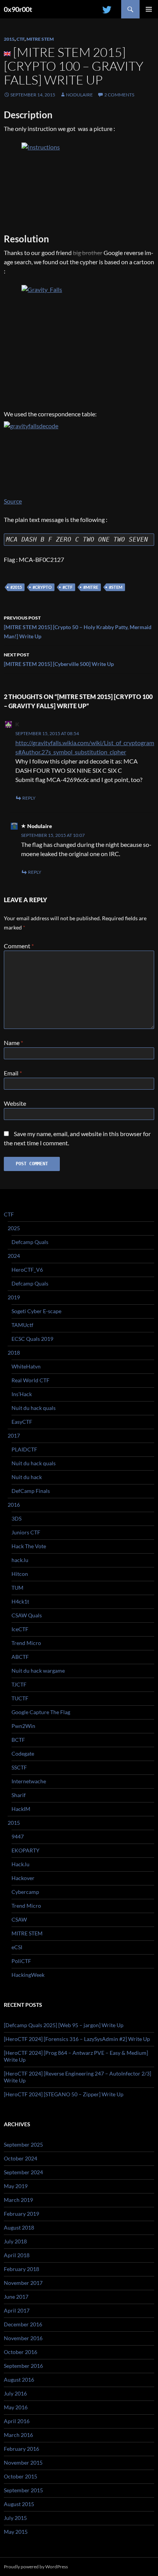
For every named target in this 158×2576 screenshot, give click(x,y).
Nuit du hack (27, 1477)
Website (15, 1103)
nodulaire (79, 95)
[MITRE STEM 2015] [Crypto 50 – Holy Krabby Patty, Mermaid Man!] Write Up (78, 627)
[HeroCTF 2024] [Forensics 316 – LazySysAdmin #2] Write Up (77, 2039)
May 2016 (16, 2407)
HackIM (21, 1809)
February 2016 (21, 2449)
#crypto (42, 587)
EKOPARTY (26, 1850)
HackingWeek (28, 1975)
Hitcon (20, 1574)
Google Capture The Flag (41, 1712)
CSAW (19, 1919)
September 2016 (23, 2366)
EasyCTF (22, 1422)
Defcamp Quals (30, 1242)
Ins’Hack (22, 1394)
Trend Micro (26, 1643)
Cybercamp (25, 1892)
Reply (29, 798)
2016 (14, 1505)
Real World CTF (30, 1380)
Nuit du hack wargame (38, 1671)
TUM (17, 1588)
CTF (21, 39)
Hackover (23, 1878)
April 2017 (17, 2310)
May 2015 (16, 2532)
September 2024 (23, 2172)
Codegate (23, 1754)
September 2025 (23, 2144)
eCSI (17, 1947)
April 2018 (17, 2255)
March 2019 (18, 2200)
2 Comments (119, 95)
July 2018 (15, 2241)
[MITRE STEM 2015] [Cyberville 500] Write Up (59, 659)
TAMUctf (22, 1325)
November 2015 (23, 2463)
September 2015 (23, 2490)
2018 (14, 1353)
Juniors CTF (26, 1532)
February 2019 (21, 2214)
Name (13, 1043)
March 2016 (18, 2435)
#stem (116, 587)
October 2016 (21, 2352)
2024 (14, 1256)
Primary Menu (149, 9)
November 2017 (23, 2283)
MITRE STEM (40, 39)
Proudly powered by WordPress (36, 2567)
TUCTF (20, 1698)
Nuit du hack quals (34, 1408)
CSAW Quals (27, 1615)
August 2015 (19, 2504)
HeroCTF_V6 (27, 1270)
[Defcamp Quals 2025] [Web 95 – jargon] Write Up (64, 2025)
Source (13, 501)
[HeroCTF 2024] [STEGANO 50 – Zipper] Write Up (64, 2094)
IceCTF (20, 1629)
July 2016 (15, 2393)
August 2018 (19, 2227)
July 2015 (15, 2518)
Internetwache (29, 1781)
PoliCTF (21, 1961)
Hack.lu (21, 1864)
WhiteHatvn (26, 1366)
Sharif (19, 1795)
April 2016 (17, 2421)
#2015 (16, 587)
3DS (16, 1518)
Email (13, 1073)
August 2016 (19, 2380)
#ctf (67, 587)
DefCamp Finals (31, 1491)
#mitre (91, 587)
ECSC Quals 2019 (32, 1339)
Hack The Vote (29, 1546)
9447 (18, 1836)
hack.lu (20, 1560)
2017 (14, 1435)
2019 (14, 1297)
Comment (19, 946)
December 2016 (23, 2324)
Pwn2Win (23, 1726)
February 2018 (21, 2269)
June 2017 (16, 2297)
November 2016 (23, 2338)
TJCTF (19, 1684)
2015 (9, 39)
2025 (14, 1228)
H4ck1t (20, 1601)
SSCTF (19, 1767)
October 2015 (21, 2476)
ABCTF (20, 1657)
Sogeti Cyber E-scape (36, 1311)
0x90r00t (18, 9)
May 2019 (16, 2186)
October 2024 (21, 2158)
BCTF (18, 1740)
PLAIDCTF (24, 1449)
